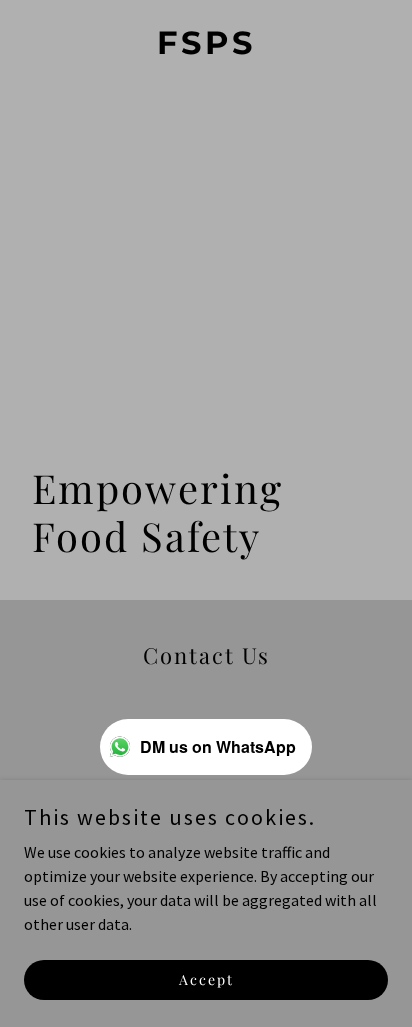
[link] (206, 48)
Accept (206, 979)
